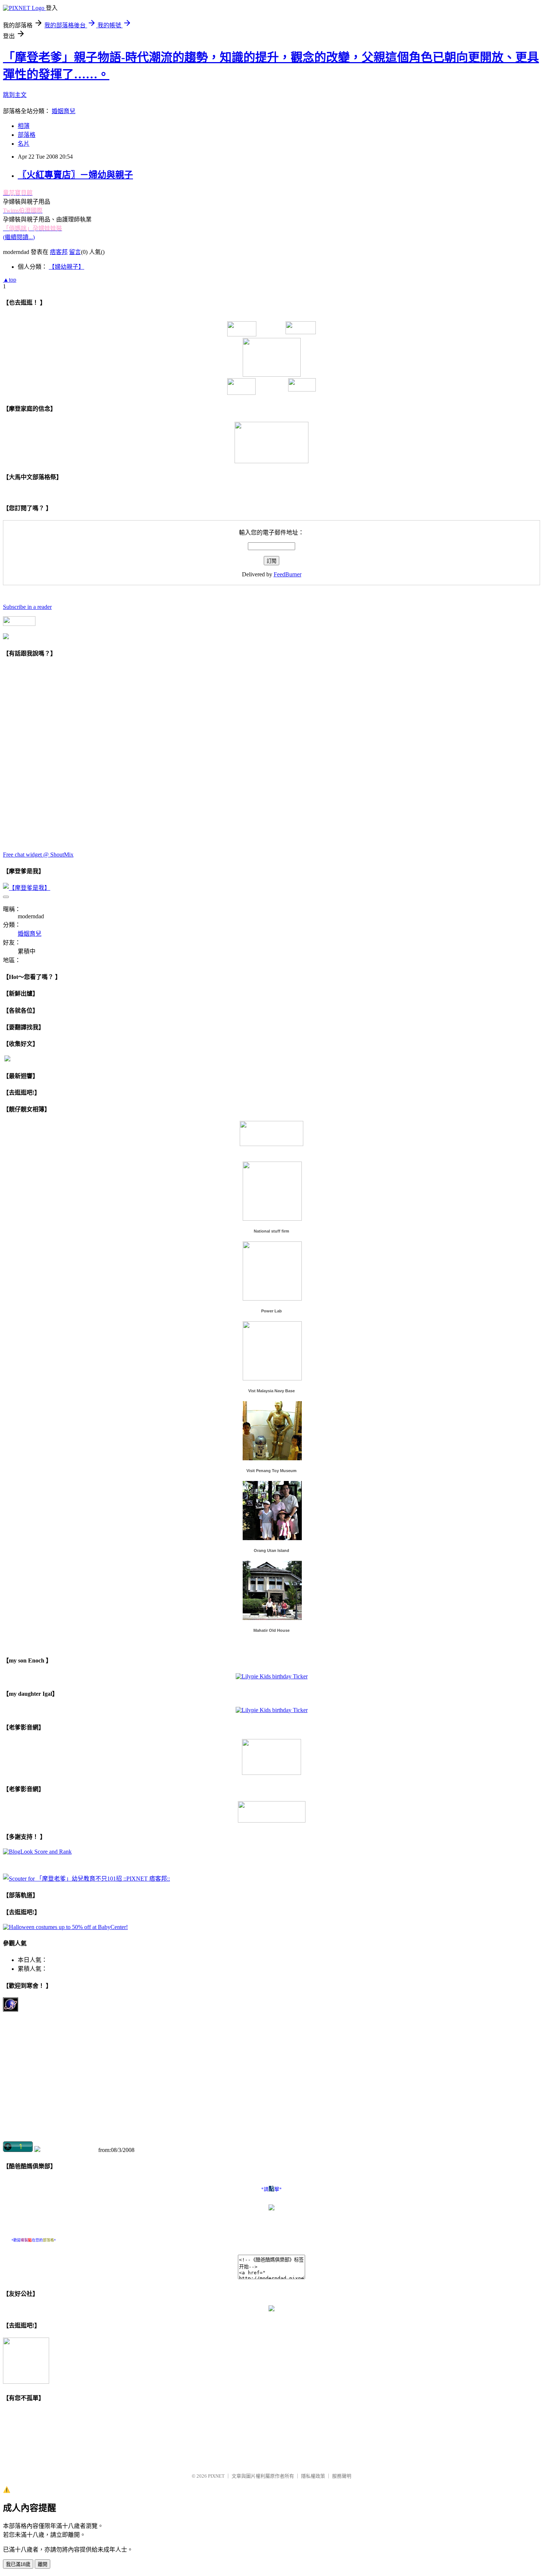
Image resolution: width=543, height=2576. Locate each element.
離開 (42, 2564)
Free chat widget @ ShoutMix (38, 855)
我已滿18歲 (18, 2564)
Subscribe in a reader (27, 607)
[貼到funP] (7, 1059)
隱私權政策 (313, 2476)
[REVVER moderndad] (272, 1821)
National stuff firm (271, 1231)
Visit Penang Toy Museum (271, 1471)
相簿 (24, 126)
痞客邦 (59, 252)
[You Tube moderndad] (271, 1773)
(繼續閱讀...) (19, 237)
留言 (75, 252)
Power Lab (271, 1311)
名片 (24, 144)
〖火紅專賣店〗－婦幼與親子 (75, 175)
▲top (10, 280)
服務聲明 (342, 2476)
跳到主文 (15, 95)
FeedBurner (288, 574)
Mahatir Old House (271, 1630)
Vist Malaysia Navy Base (271, 1391)
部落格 (27, 135)
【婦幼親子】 (66, 267)
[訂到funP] (6, 637)
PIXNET (216, 2476)
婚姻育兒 (64, 111)
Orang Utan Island (271, 1550)
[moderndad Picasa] (271, 1144)
